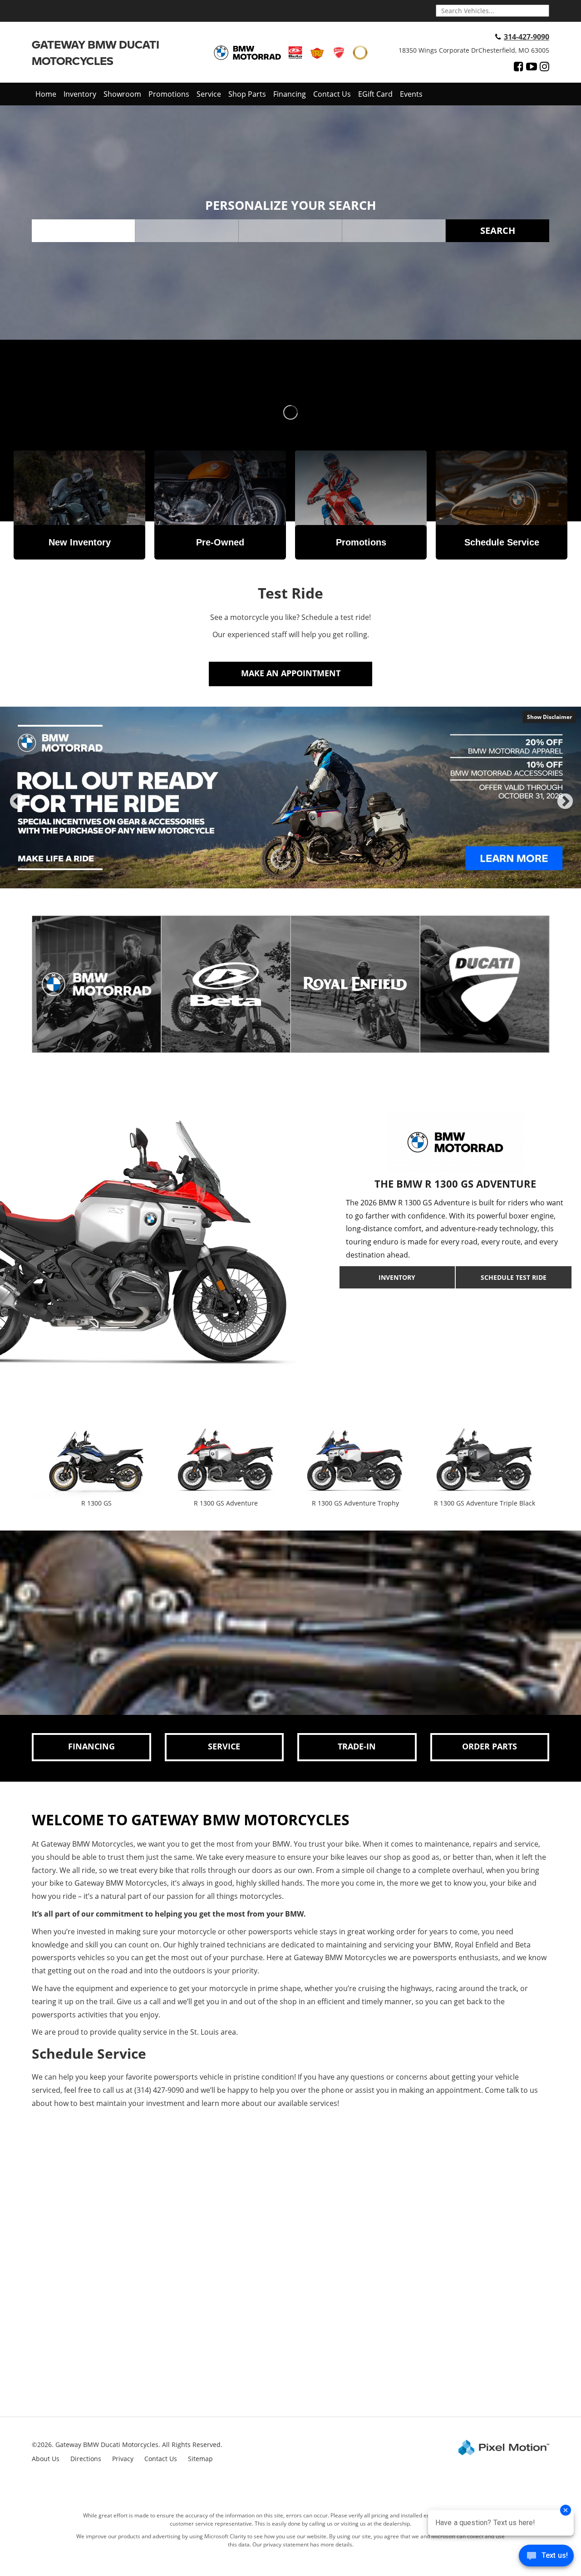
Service (209, 94)
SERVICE (224, 1746)
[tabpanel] (290, 798)
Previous (18, 809)
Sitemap (200, 2459)
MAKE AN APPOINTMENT (291, 673)
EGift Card (375, 94)
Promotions (169, 94)
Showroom (122, 94)
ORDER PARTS (490, 1746)
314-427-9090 (527, 37)
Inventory (80, 94)
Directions (86, 2459)
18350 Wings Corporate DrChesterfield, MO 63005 (474, 50)
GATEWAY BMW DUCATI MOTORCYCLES (96, 52)
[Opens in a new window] (519, 66)
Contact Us (332, 94)
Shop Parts (247, 94)
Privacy (123, 2459)
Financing (290, 94)
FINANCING (91, 1746)
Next (565, 809)
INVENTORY (397, 1277)
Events (411, 94)
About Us (46, 2459)
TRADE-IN (357, 1746)
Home (46, 94)
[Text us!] (546, 2558)
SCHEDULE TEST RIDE (514, 1277)
